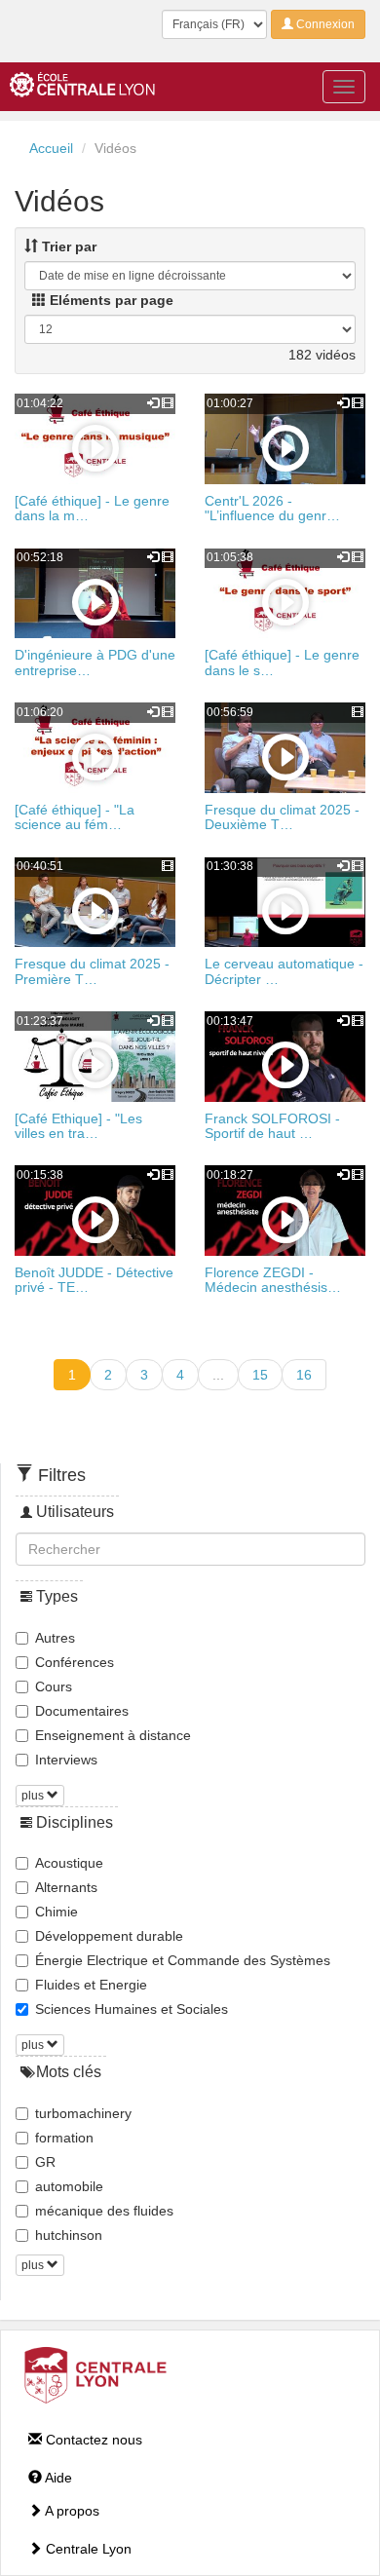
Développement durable (109, 1936)
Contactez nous (92, 2440)
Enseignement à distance (113, 1735)
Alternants (66, 1887)
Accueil (51, 148)
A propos (71, 2511)
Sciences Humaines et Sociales (132, 2009)
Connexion (324, 24)
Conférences (75, 1662)
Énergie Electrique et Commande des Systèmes (183, 1960)
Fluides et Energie (91, 1985)
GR (45, 2162)
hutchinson (69, 2235)
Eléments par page (110, 300)
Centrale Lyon (87, 2549)
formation (64, 2138)
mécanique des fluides (104, 2211)
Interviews (66, 1760)
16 (304, 1375)
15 (260, 1375)
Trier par (67, 246)
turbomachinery (83, 2113)
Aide (57, 2478)
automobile (69, 2186)
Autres (55, 1638)
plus (34, 1796)
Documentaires (82, 1711)
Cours (54, 1686)
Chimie (57, 1912)
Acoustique (69, 1863)
